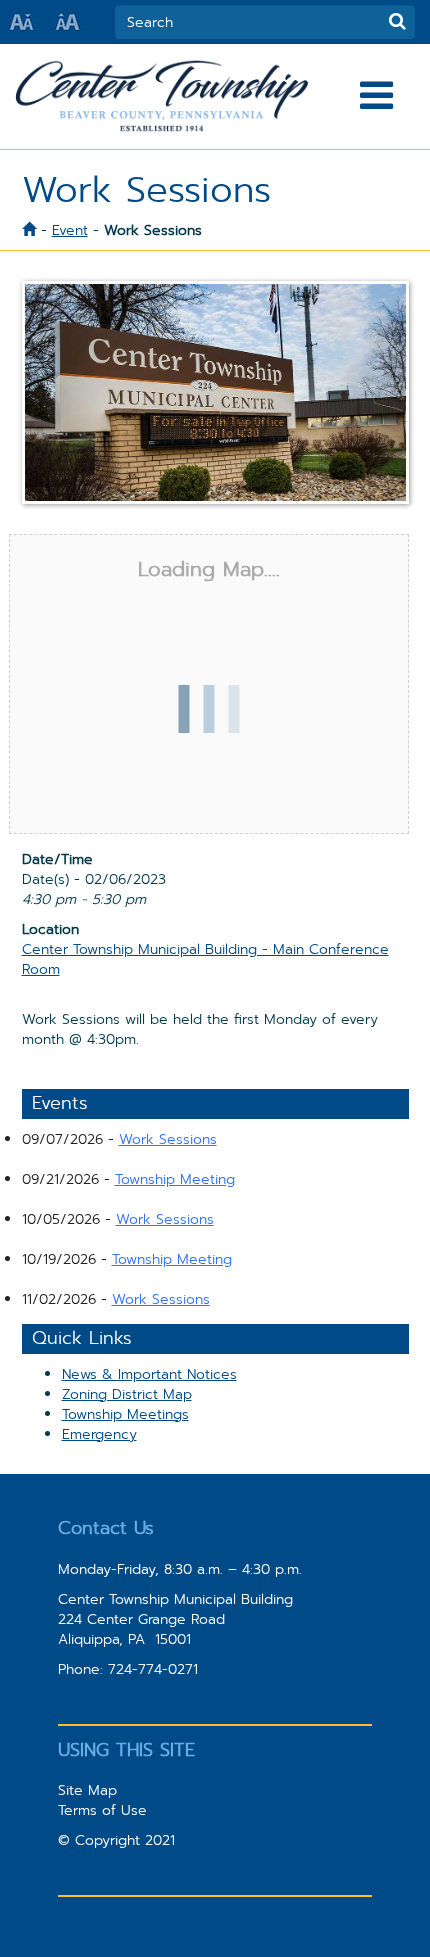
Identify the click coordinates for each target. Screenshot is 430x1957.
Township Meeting (175, 1179)
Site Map (87, 1790)
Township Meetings (125, 1414)
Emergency (99, 1434)
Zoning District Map (127, 1394)
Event (70, 230)
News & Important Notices (149, 1374)
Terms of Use (102, 1810)
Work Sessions (168, 1139)
